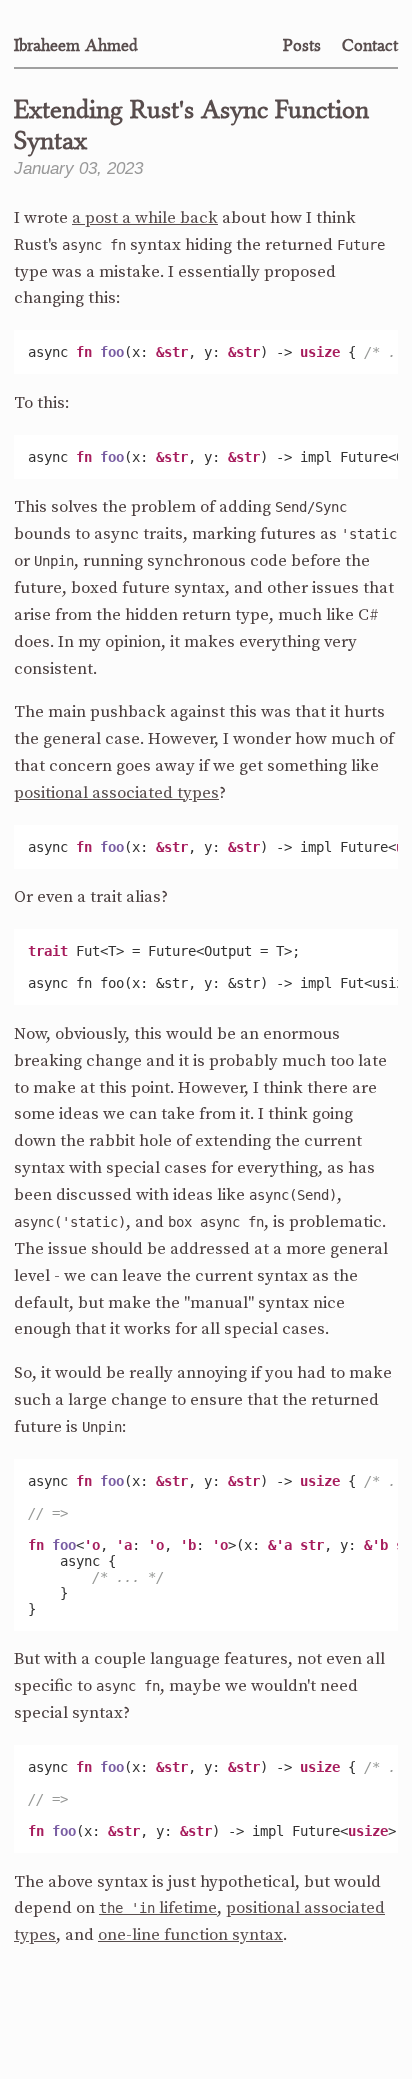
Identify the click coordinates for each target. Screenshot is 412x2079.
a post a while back (145, 218)
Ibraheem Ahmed (76, 45)
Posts (302, 45)
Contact (370, 45)
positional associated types (116, 793)
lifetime (158, 1908)
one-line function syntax (190, 1935)
